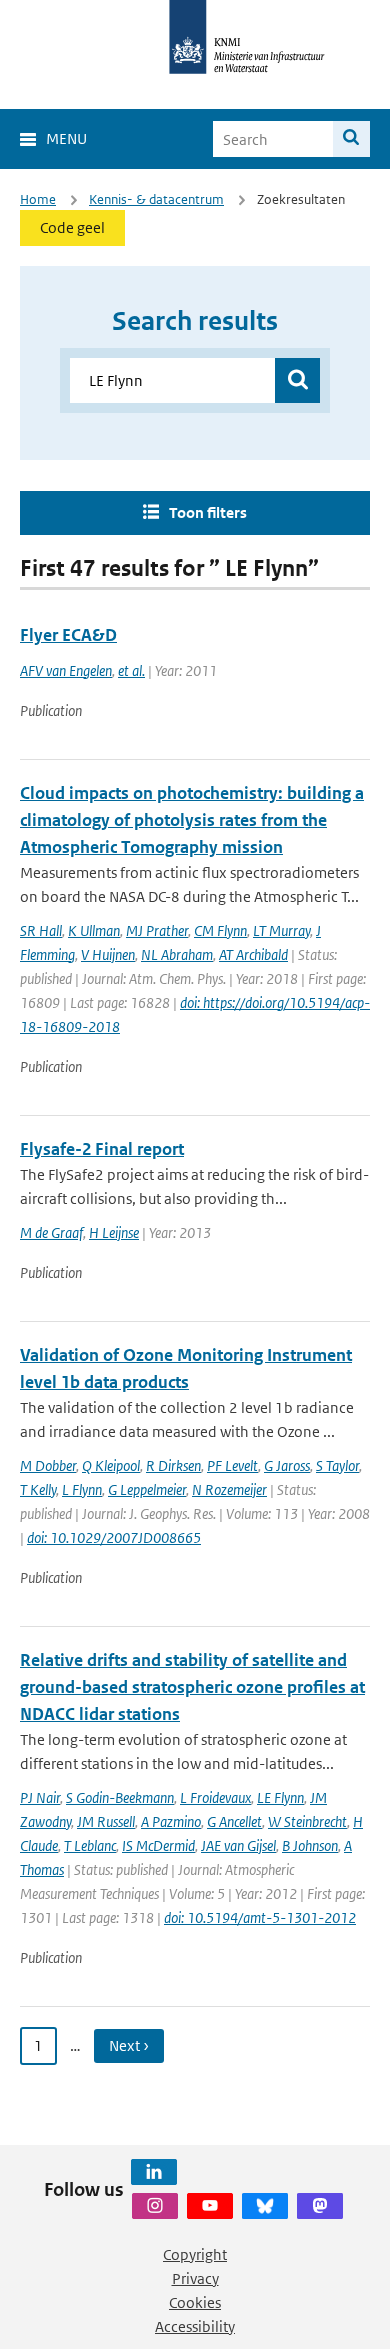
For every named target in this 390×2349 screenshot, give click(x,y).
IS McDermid (158, 1845)
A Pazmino (171, 1821)
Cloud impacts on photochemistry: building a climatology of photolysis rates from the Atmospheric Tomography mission (192, 820)
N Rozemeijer (229, 1489)
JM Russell (106, 1821)
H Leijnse (114, 1232)
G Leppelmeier (147, 1489)
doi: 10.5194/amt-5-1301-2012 (260, 1917)
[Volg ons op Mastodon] (320, 2206)
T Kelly (38, 1489)
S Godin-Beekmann (120, 1797)
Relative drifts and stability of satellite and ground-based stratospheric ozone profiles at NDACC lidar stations (192, 1687)
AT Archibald (253, 954)
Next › (129, 2045)
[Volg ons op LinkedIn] (154, 2172)
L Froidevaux (215, 1797)
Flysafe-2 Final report (102, 1149)
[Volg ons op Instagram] (155, 2206)
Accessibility (195, 2326)
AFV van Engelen (66, 670)
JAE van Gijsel (238, 1845)
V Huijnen (108, 954)
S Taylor (337, 1465)
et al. (131, 670)
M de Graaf (51, 1232)
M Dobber (48, 1465)
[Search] (351, 139)
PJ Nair (40, 1797)
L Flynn (82, 1489)
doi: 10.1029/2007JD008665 (114, 1537)
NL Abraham (177, 954)
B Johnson (310, 1845)
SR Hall (41, 930)
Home (38, 199)
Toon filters (208, 512)
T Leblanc (90, 1845)
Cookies (195, 2302)
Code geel (72, 227)
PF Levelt (232, 1465)
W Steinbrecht (307, 1821)
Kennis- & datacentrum (156, 199)
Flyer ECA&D (68, 635)
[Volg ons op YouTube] (210, 2206)
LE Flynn (280, 1797)
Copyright (195, 2254)
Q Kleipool (111, 1465)
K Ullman (94, 930)
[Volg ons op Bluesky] (265, 2206)
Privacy (195, 2278)
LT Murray (281, 930)
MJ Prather (157, 930)
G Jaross (287, 1465)
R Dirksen (173, 1465)
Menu (66, 138)
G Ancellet (234, 1821)
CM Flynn (220, 930)
